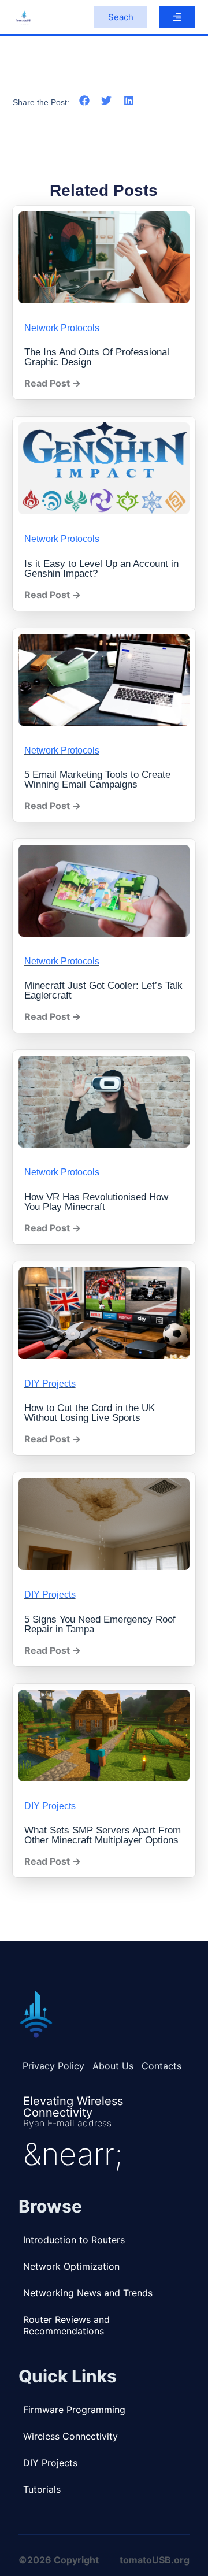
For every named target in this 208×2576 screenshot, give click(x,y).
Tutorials (42, 2489)
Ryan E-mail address (67, 2123)
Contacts (161, 2066)
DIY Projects (50, 1384)
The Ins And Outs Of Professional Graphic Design (97, 357)
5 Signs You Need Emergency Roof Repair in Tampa (100, 1624)
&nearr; (73, 2154)
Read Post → (53, 383)
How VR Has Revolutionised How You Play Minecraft (96, 1202)
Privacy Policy (53, 2066)
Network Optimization (71, 2266)
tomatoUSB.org (155, 2560)
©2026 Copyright (59, 2560)
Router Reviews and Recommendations (66, 2325)
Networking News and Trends (88, 2293)
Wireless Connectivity (70, 2436)
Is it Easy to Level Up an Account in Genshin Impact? (101, 569)
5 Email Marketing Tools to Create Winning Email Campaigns (97, 780)
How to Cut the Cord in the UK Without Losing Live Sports (90, 1413)
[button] (85, 101)
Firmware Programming (74, 2410)
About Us (113, 2066)
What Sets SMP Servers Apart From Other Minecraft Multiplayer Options (103, 1835)
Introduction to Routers (74, 2240)
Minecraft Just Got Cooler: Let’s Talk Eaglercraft (103, 990)
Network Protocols (62, 328)
